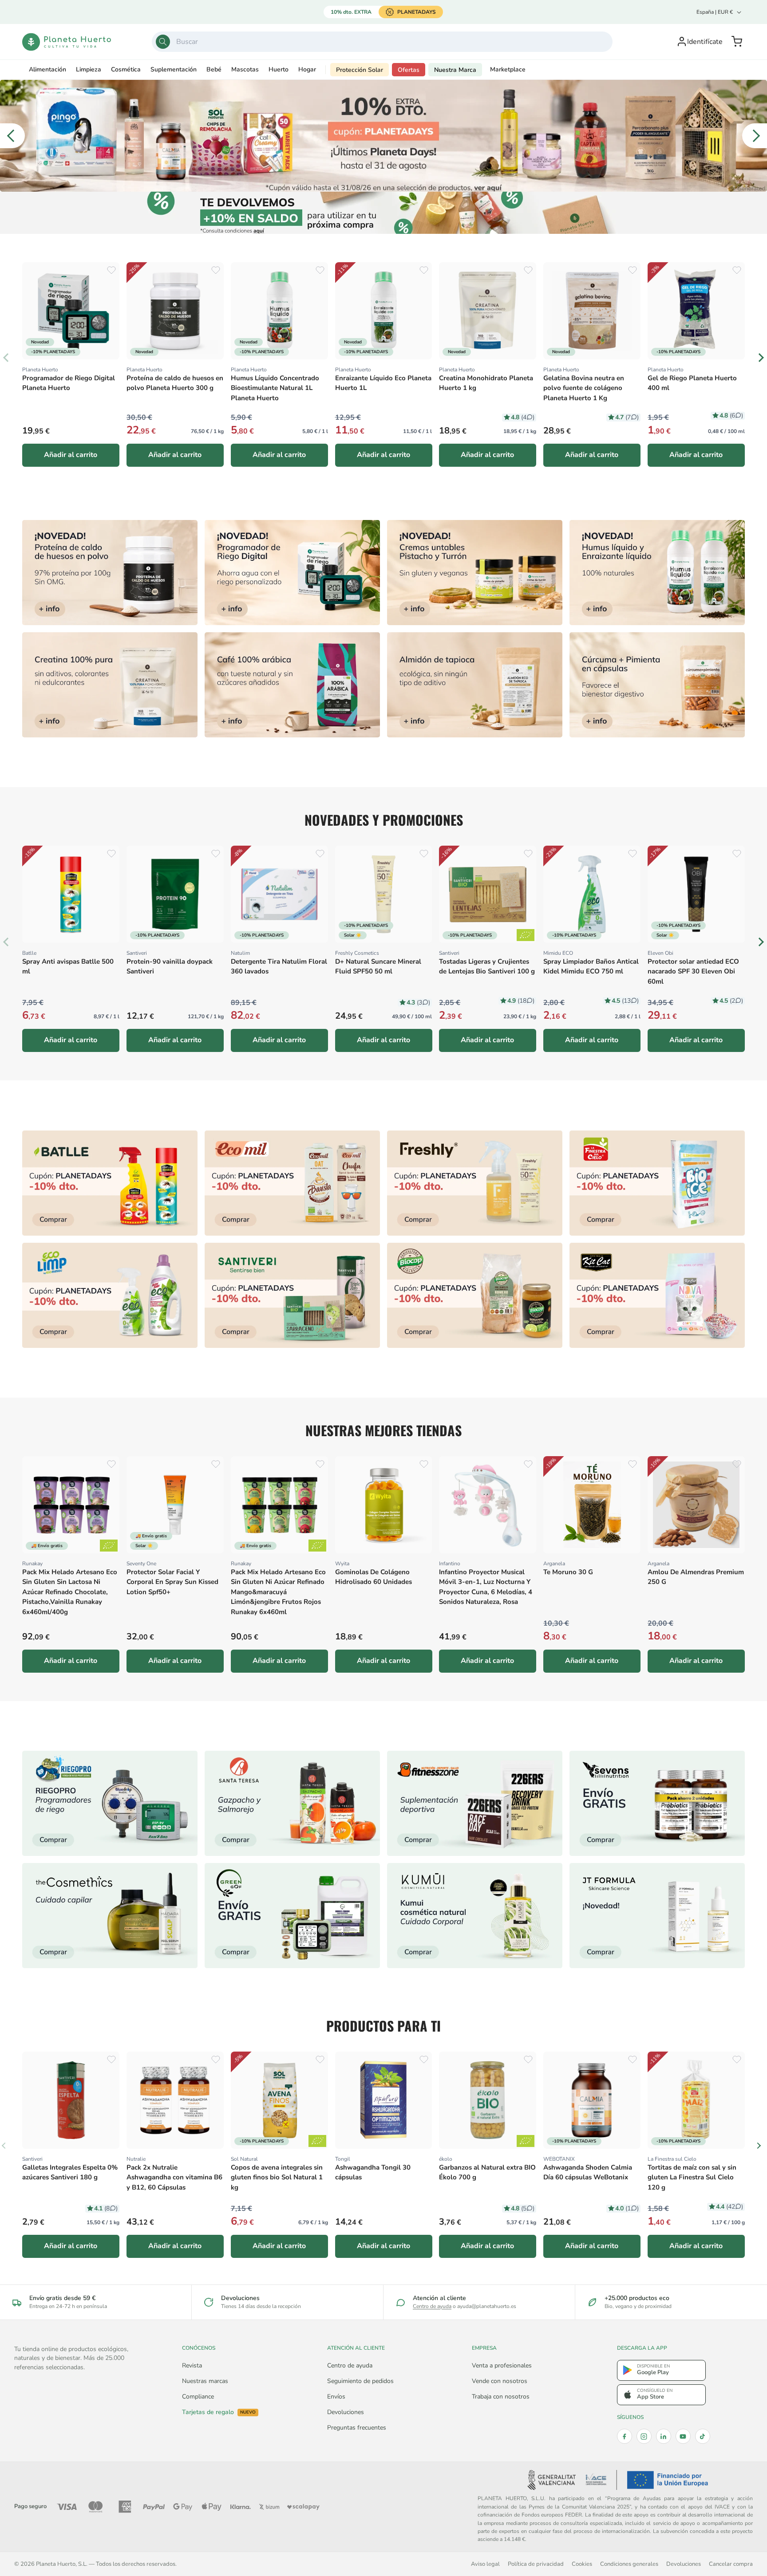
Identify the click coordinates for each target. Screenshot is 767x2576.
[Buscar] (163, 42)
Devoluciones (346, 2412)
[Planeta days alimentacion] (292, 1295)
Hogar (307, 69)
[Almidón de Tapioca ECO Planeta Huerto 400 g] (475, 685)
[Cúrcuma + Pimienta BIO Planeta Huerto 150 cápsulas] (657, 685)
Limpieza (89, 69)
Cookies (582, 2564)
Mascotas (245, 69)
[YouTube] (683, 2436)
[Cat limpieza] (110, 1295)
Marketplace (508, 69)
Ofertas (409, 70)
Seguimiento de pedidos (360, 2381)
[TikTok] (703, 2436)
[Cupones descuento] (384, 213)
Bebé (214, 69)
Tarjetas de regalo (219, 2412)
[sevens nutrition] (657, 1803)
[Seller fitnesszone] (475, 1803)
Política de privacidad (536, 2564)
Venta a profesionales (502, 2365)
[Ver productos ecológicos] (526, 935)
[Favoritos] (111, 270)
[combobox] (382, 42)
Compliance (198, 2397)
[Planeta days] (292, 1183)
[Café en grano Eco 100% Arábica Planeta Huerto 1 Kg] (292, 685)
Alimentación (47, 69)
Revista (192, 2365)
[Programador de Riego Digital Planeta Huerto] (292, 573)
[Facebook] (625, 2436)
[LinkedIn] (664, 2436)
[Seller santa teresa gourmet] (292, 1803)
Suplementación (174, 69)
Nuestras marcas (205, 2381)
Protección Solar (360, 70)
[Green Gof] (292, 1916)
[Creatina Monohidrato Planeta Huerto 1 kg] (110, 685)
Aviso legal (485, 2564)
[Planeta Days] (383, 136)
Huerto (279, 69)
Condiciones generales (629, 2564)
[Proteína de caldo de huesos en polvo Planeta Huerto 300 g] (110, 573)
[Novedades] (475, 573)
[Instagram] (644, 2436)
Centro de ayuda (432, 2306)
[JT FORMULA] (657, 1916)
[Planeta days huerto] (110, 1183)
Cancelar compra (731, 2564)
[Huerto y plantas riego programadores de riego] (110, 1803)
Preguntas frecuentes (357, 2428)
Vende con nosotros (500, 2381)
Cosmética (126, 69)
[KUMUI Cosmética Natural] (475, 1916)
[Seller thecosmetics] (110, 1916)
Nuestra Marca (455, 70)
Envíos (336, 2397)
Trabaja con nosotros (501, 2397)
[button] (737, 42)
